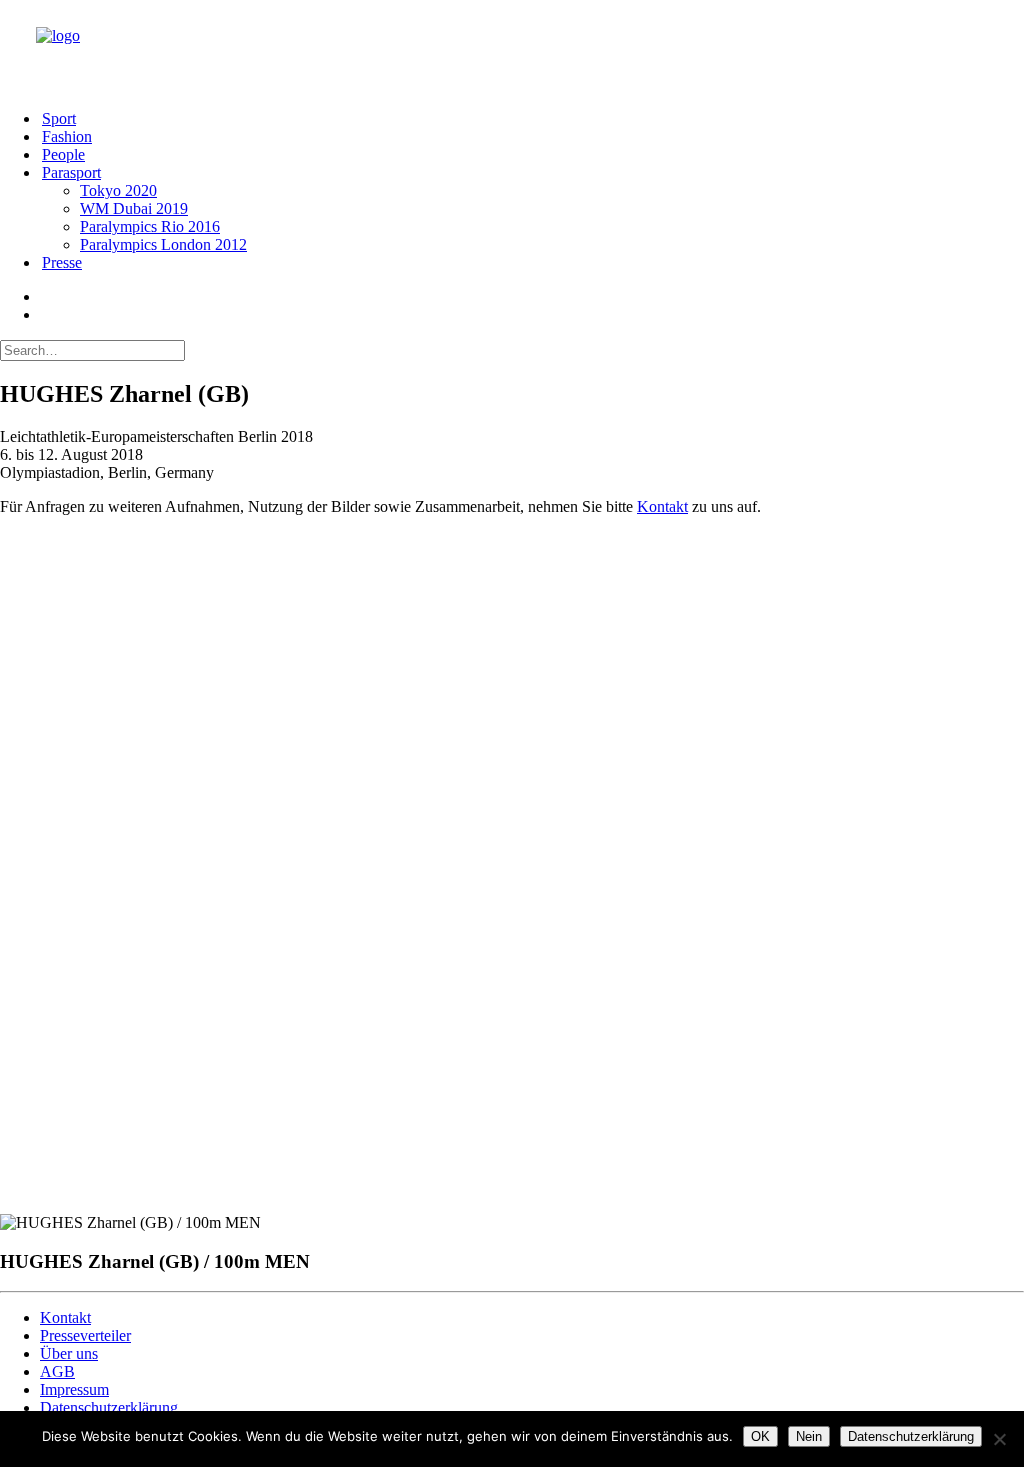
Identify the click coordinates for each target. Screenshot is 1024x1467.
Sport (59, 118)
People (63, 154)
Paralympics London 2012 (163, 244)
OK (760, 1436)
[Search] (92, 349)
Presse (62, 262)
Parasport (71, 172)
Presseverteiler (85, 1335)
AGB (57, 1371)
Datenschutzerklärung (109, 1407)
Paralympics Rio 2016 (150, 226)
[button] (42, 296)
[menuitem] (532, 119)
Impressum (74, 1389)
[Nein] (999, 1439)
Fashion (67, 136)
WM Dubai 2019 (134, 208)
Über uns (69, 1353)
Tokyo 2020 (118, 190)
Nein (809, 1436)
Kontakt (662, 506)
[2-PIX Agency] (524, 47)
